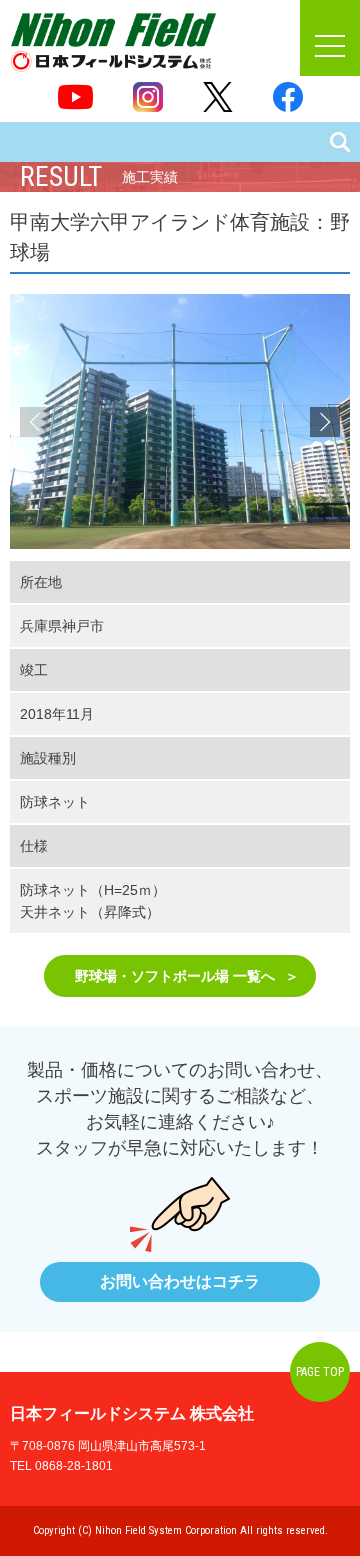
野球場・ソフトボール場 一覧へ (175, 976)
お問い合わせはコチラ (180, 1281)
